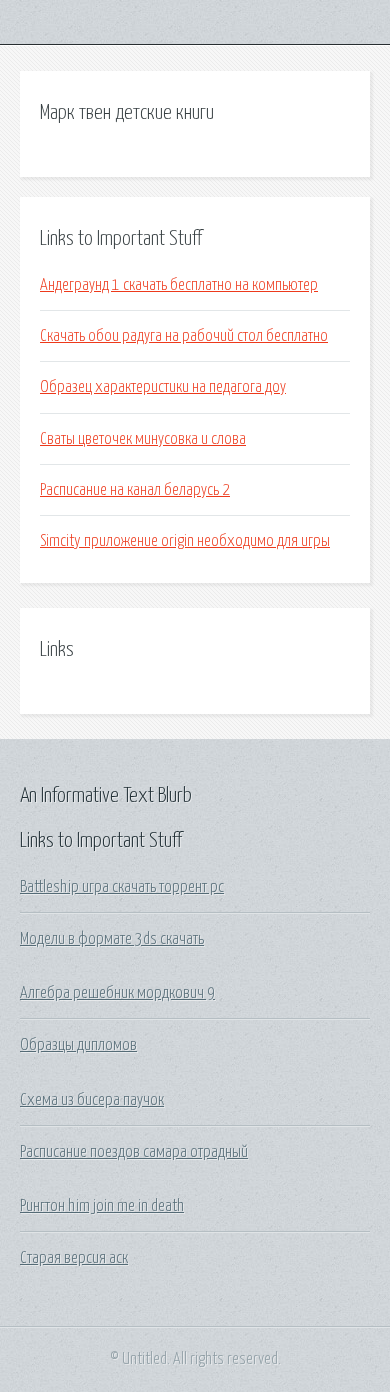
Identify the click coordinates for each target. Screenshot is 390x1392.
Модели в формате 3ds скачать (112, 939)
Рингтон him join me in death (102, 1206)
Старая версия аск (74, 1258)
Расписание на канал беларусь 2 (135, 490)
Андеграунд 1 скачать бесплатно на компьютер (179, 285)
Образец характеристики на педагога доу (163, 387)
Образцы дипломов (78, 1045)
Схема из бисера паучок (92, 1100)
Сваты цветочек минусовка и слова (143, 439)
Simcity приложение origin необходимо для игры (185, 541)
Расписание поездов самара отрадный (134, 1152)
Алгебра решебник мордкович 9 (117, 993)
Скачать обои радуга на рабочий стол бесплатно (184, 336)
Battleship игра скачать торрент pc (122, 887)
